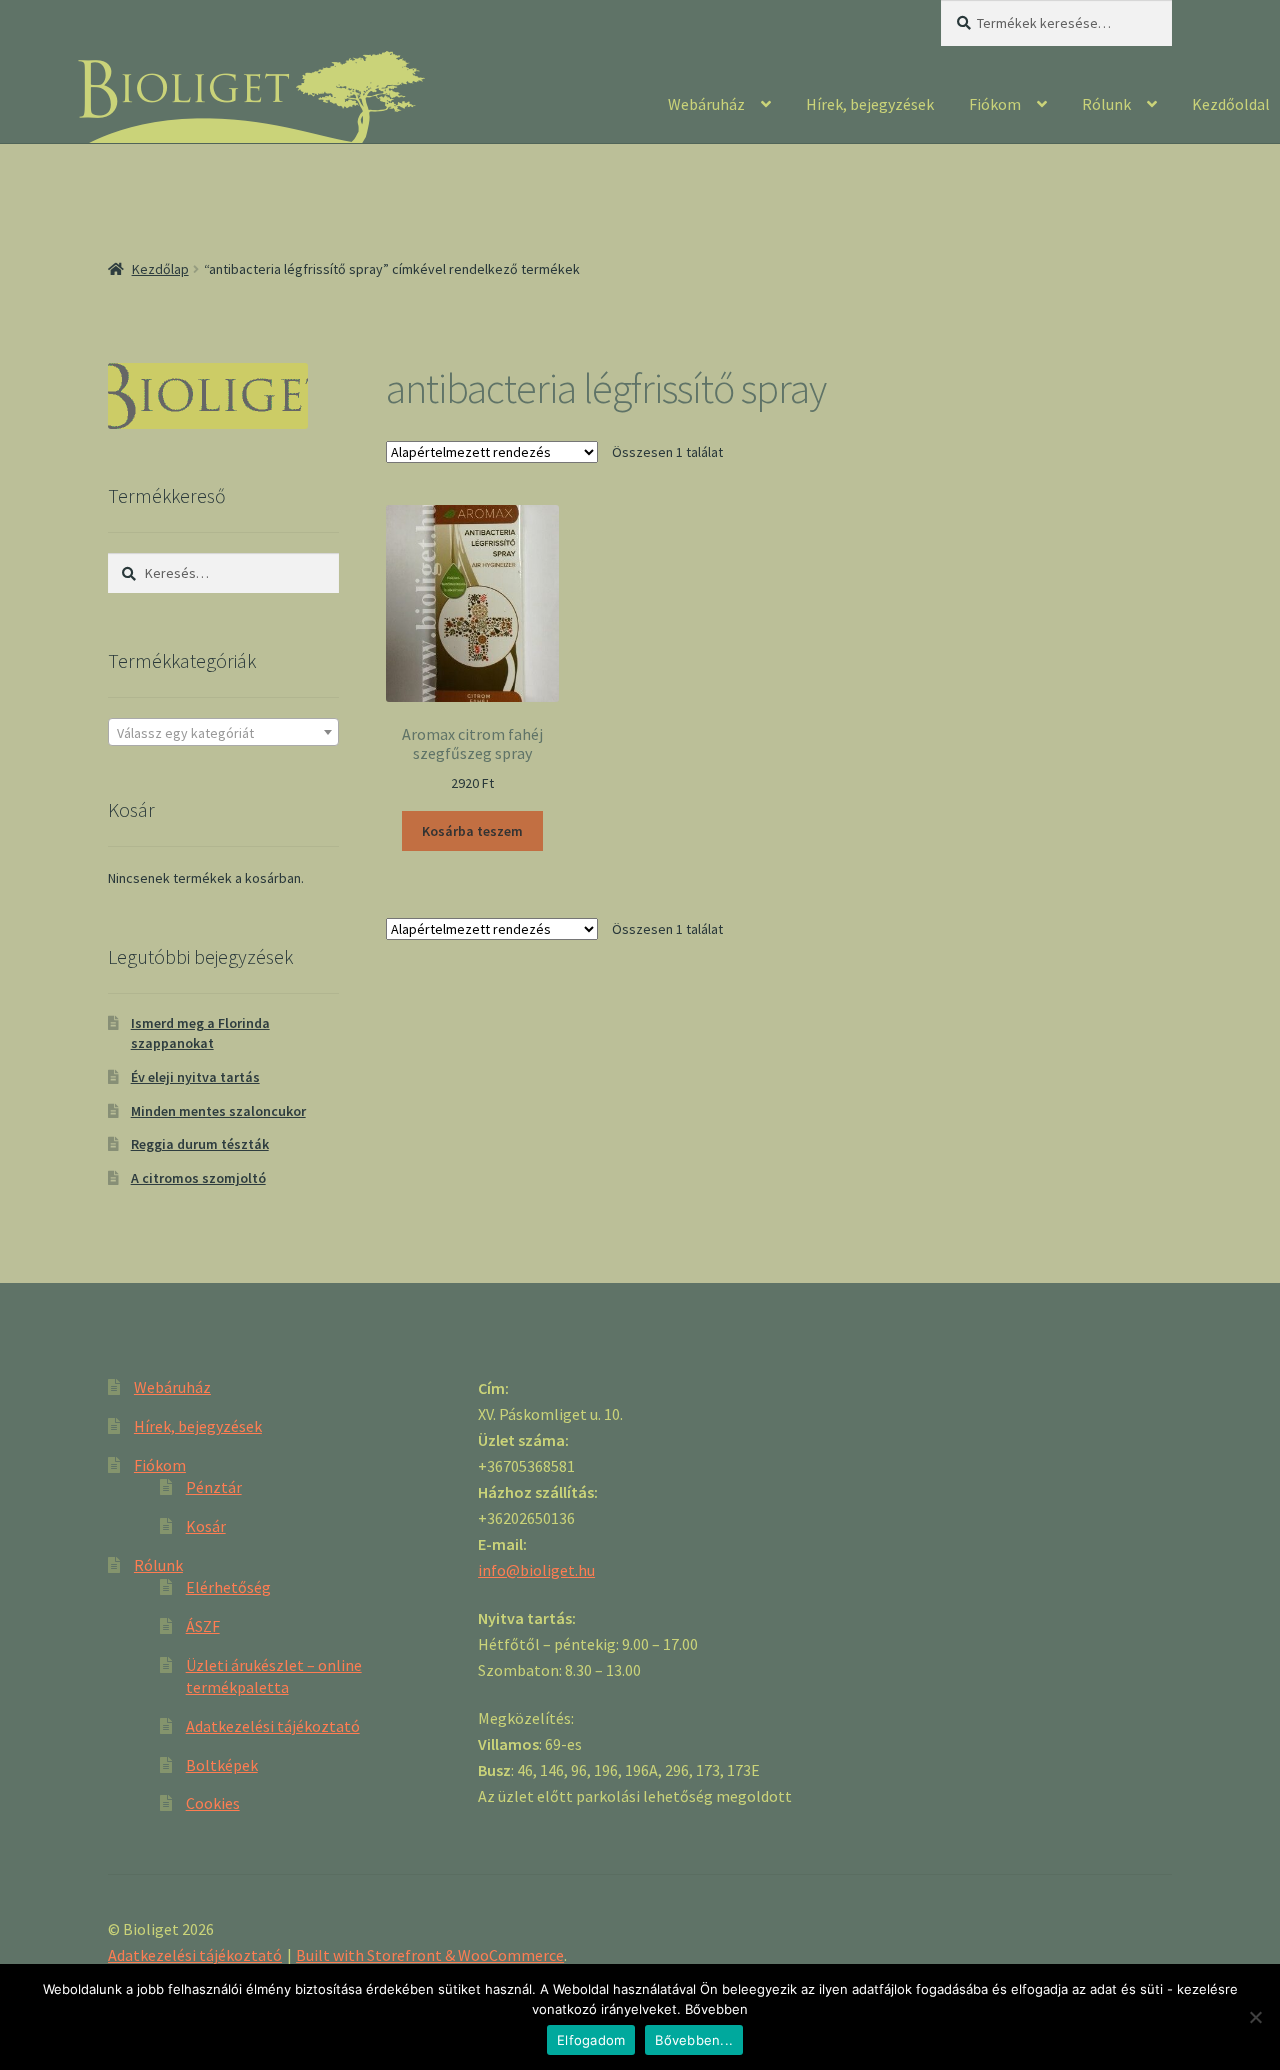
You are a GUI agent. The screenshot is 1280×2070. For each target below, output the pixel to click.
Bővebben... (694, 2040)
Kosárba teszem (472, 831)
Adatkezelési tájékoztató (273, 1726)
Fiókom (995, 104)
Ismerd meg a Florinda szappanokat (200, 1033)
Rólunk (1106, 104)
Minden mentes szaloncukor (218, 1111)
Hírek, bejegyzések (870, 104)
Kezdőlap (160, 269)
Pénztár (214, 1487)
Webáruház (706, 104)
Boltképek (222, 1765)
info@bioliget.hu (536, 1570)
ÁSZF (203, 1626)
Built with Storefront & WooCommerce (430, 1955)
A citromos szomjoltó (198, 1178)
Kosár (206, 1526)
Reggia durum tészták (200, 1144)
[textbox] (223, 733)
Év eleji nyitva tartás (195, 1077)
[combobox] (223, 732)
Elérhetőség (228, 1587)
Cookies (213, 1803)
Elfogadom (591, 2040)
